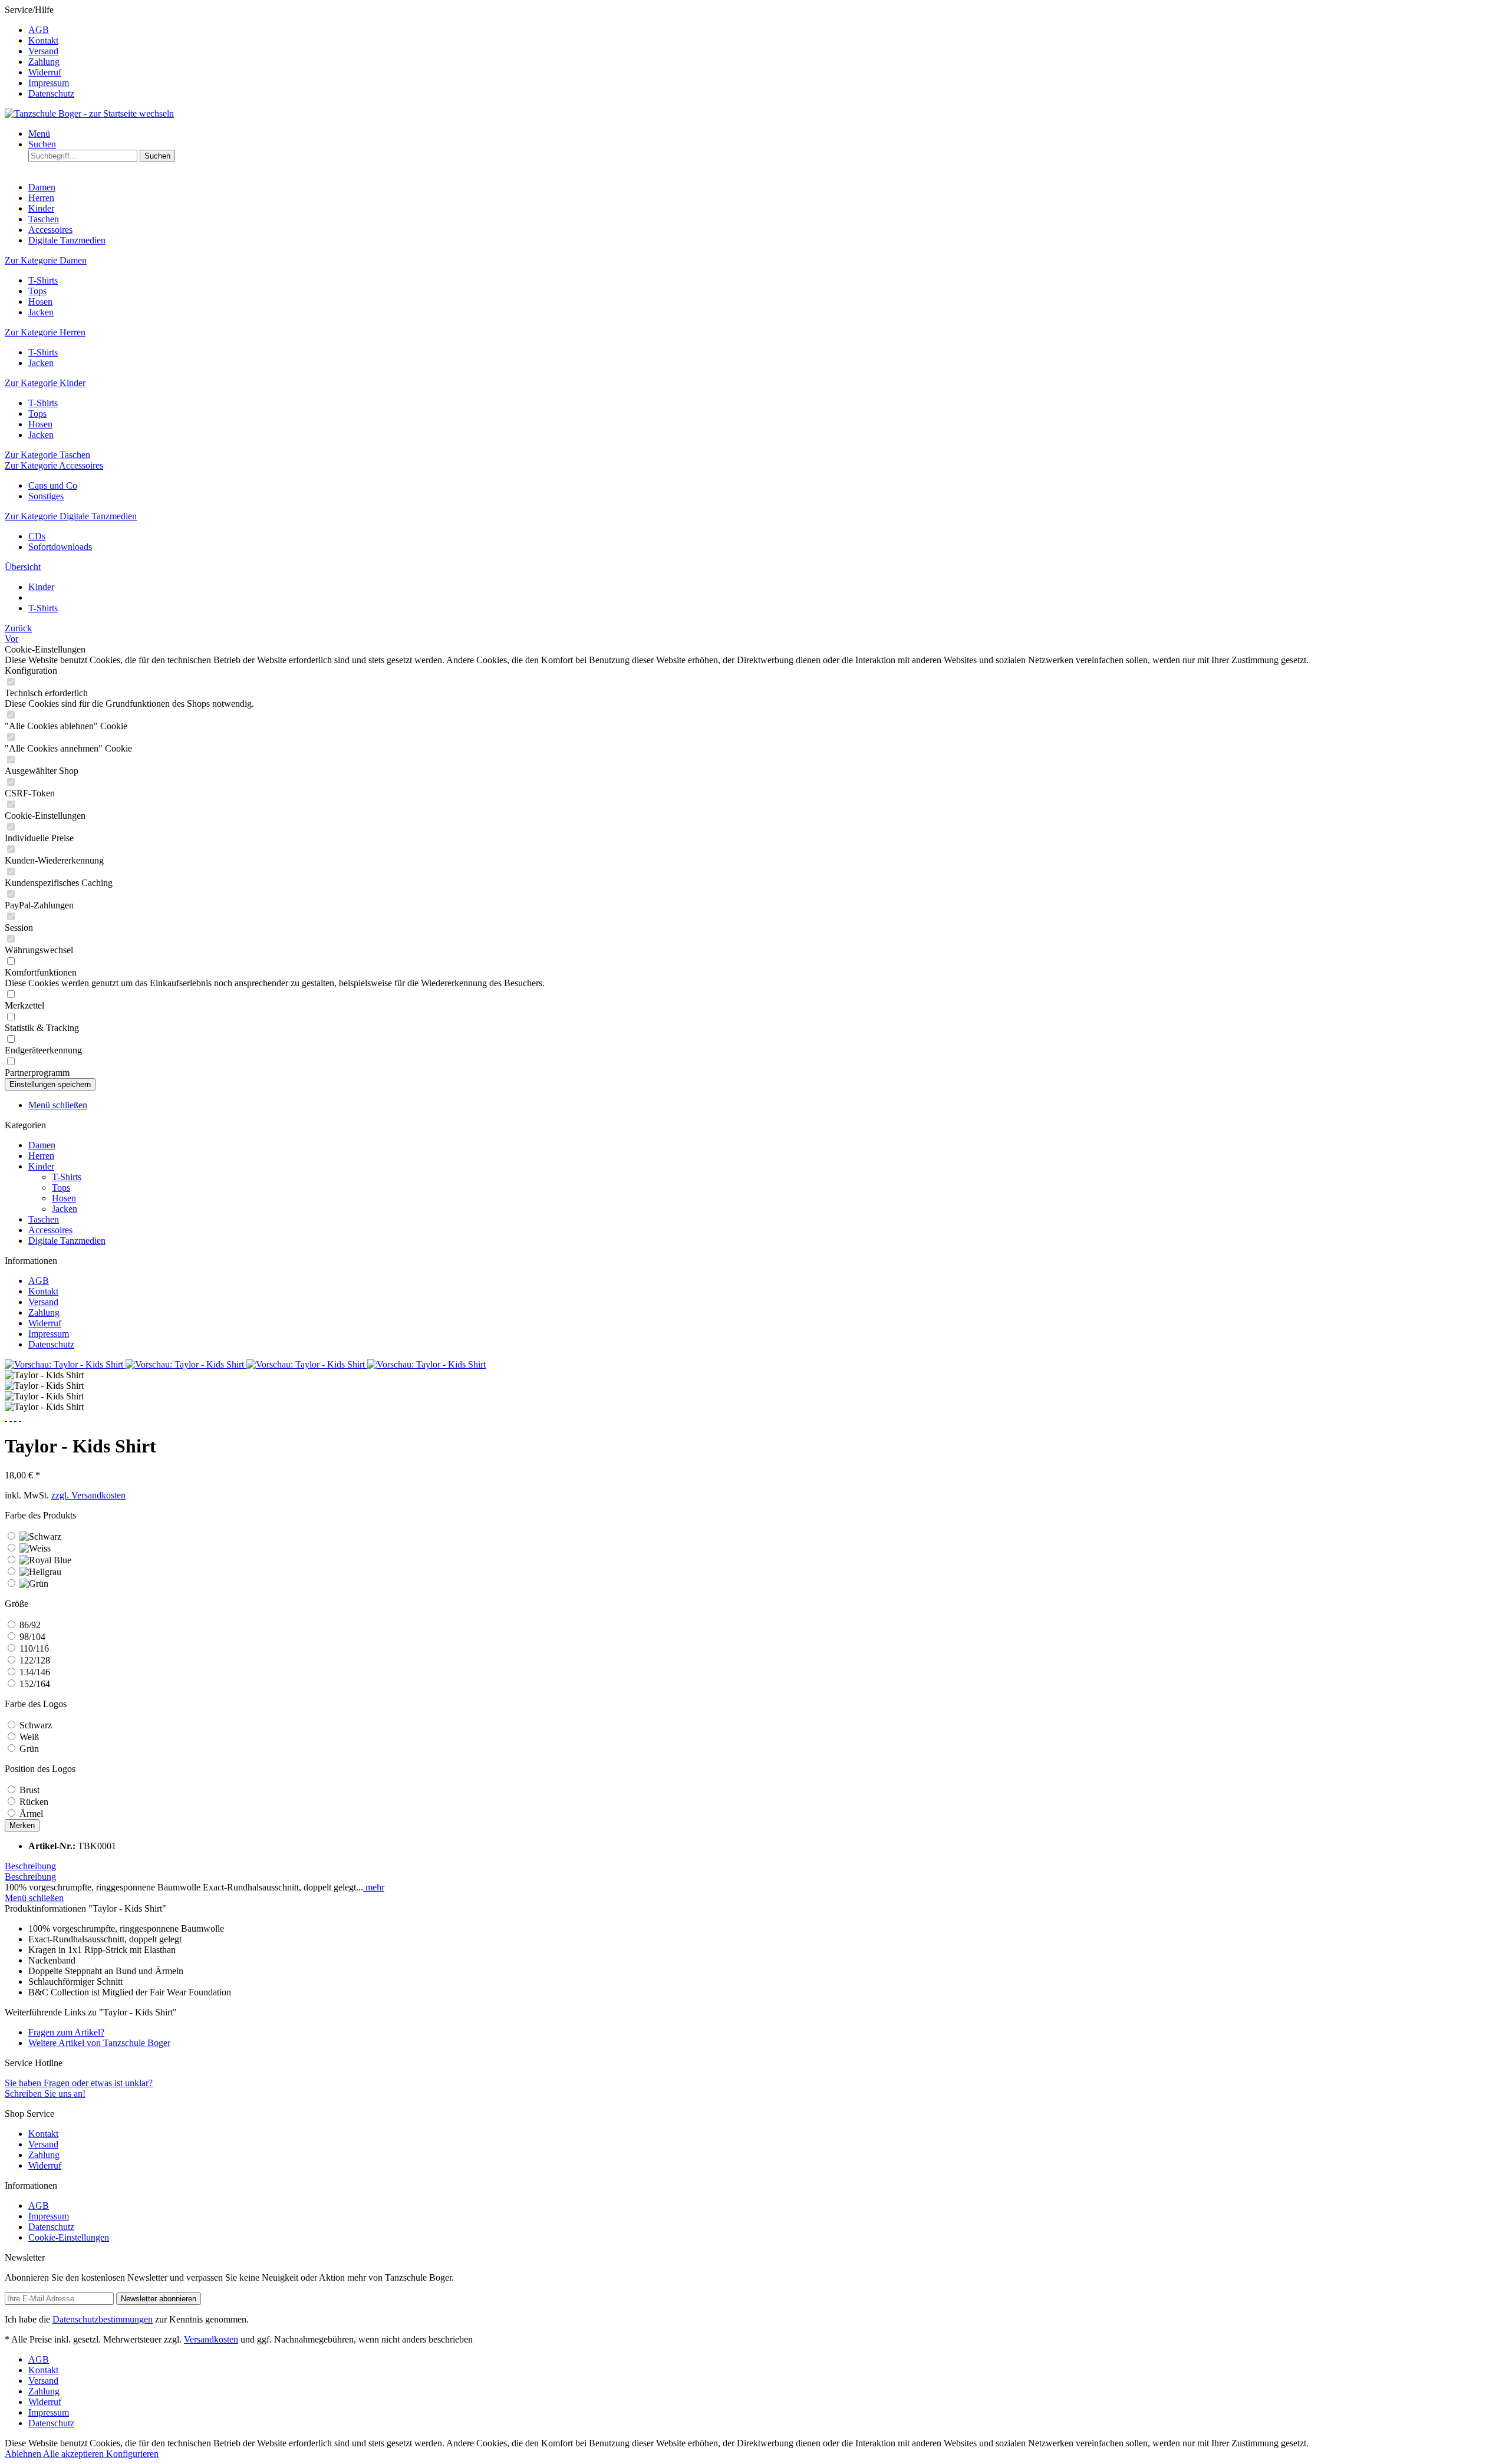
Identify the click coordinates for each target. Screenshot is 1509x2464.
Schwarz (36, 1725)
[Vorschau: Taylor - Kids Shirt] (65, 1364)
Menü (39, 134)
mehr (374, 1887)
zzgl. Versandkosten (88, 1495)
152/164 (35, 1684)
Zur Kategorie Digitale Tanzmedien (71, 516)
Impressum (49, 83)
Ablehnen (24, 2454)
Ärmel (31, 1814)
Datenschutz (51, 93)
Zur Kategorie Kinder (45, 383)
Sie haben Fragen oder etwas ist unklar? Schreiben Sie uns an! (79, 2088)
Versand (43, 51)
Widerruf (45, 72)
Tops (37, 291)
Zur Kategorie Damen (46, 260)
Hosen (40, 302)
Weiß (29, 1737)
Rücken (34, 1802)
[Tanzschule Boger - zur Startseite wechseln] (89, 113)
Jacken (41, 312)
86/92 (30, 1625)
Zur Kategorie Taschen (47, 455)
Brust (29, 1790)
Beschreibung (30, 1866)
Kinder (41, 1166)
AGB (39, 30)
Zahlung (44, 62)
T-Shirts (43, 280)
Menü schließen (58, 1105)
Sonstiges (46, 496)
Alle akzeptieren (75, 2454)
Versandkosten (211, 2339)
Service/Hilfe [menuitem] (39, 52)
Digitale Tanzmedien (67, 1241)
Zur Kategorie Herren (45, 332)
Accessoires (50, 1230)
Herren (41, 1156)
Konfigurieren (132, 2454)
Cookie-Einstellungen (69, 2237)
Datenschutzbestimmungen (103, 2319)
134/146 (35, 1672)
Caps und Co (53, 485)
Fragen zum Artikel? (66, 2032)
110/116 (34, 1648)
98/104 (32, 1637)
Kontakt (43, 40)
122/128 (35, 1660)
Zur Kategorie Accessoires (54, 465)
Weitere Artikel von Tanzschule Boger (99, 2043)
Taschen (44, 1219)
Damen (42, 1145)
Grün (29, 1749)
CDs (37, 536)
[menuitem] (766, 30)
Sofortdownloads (60, 547)
